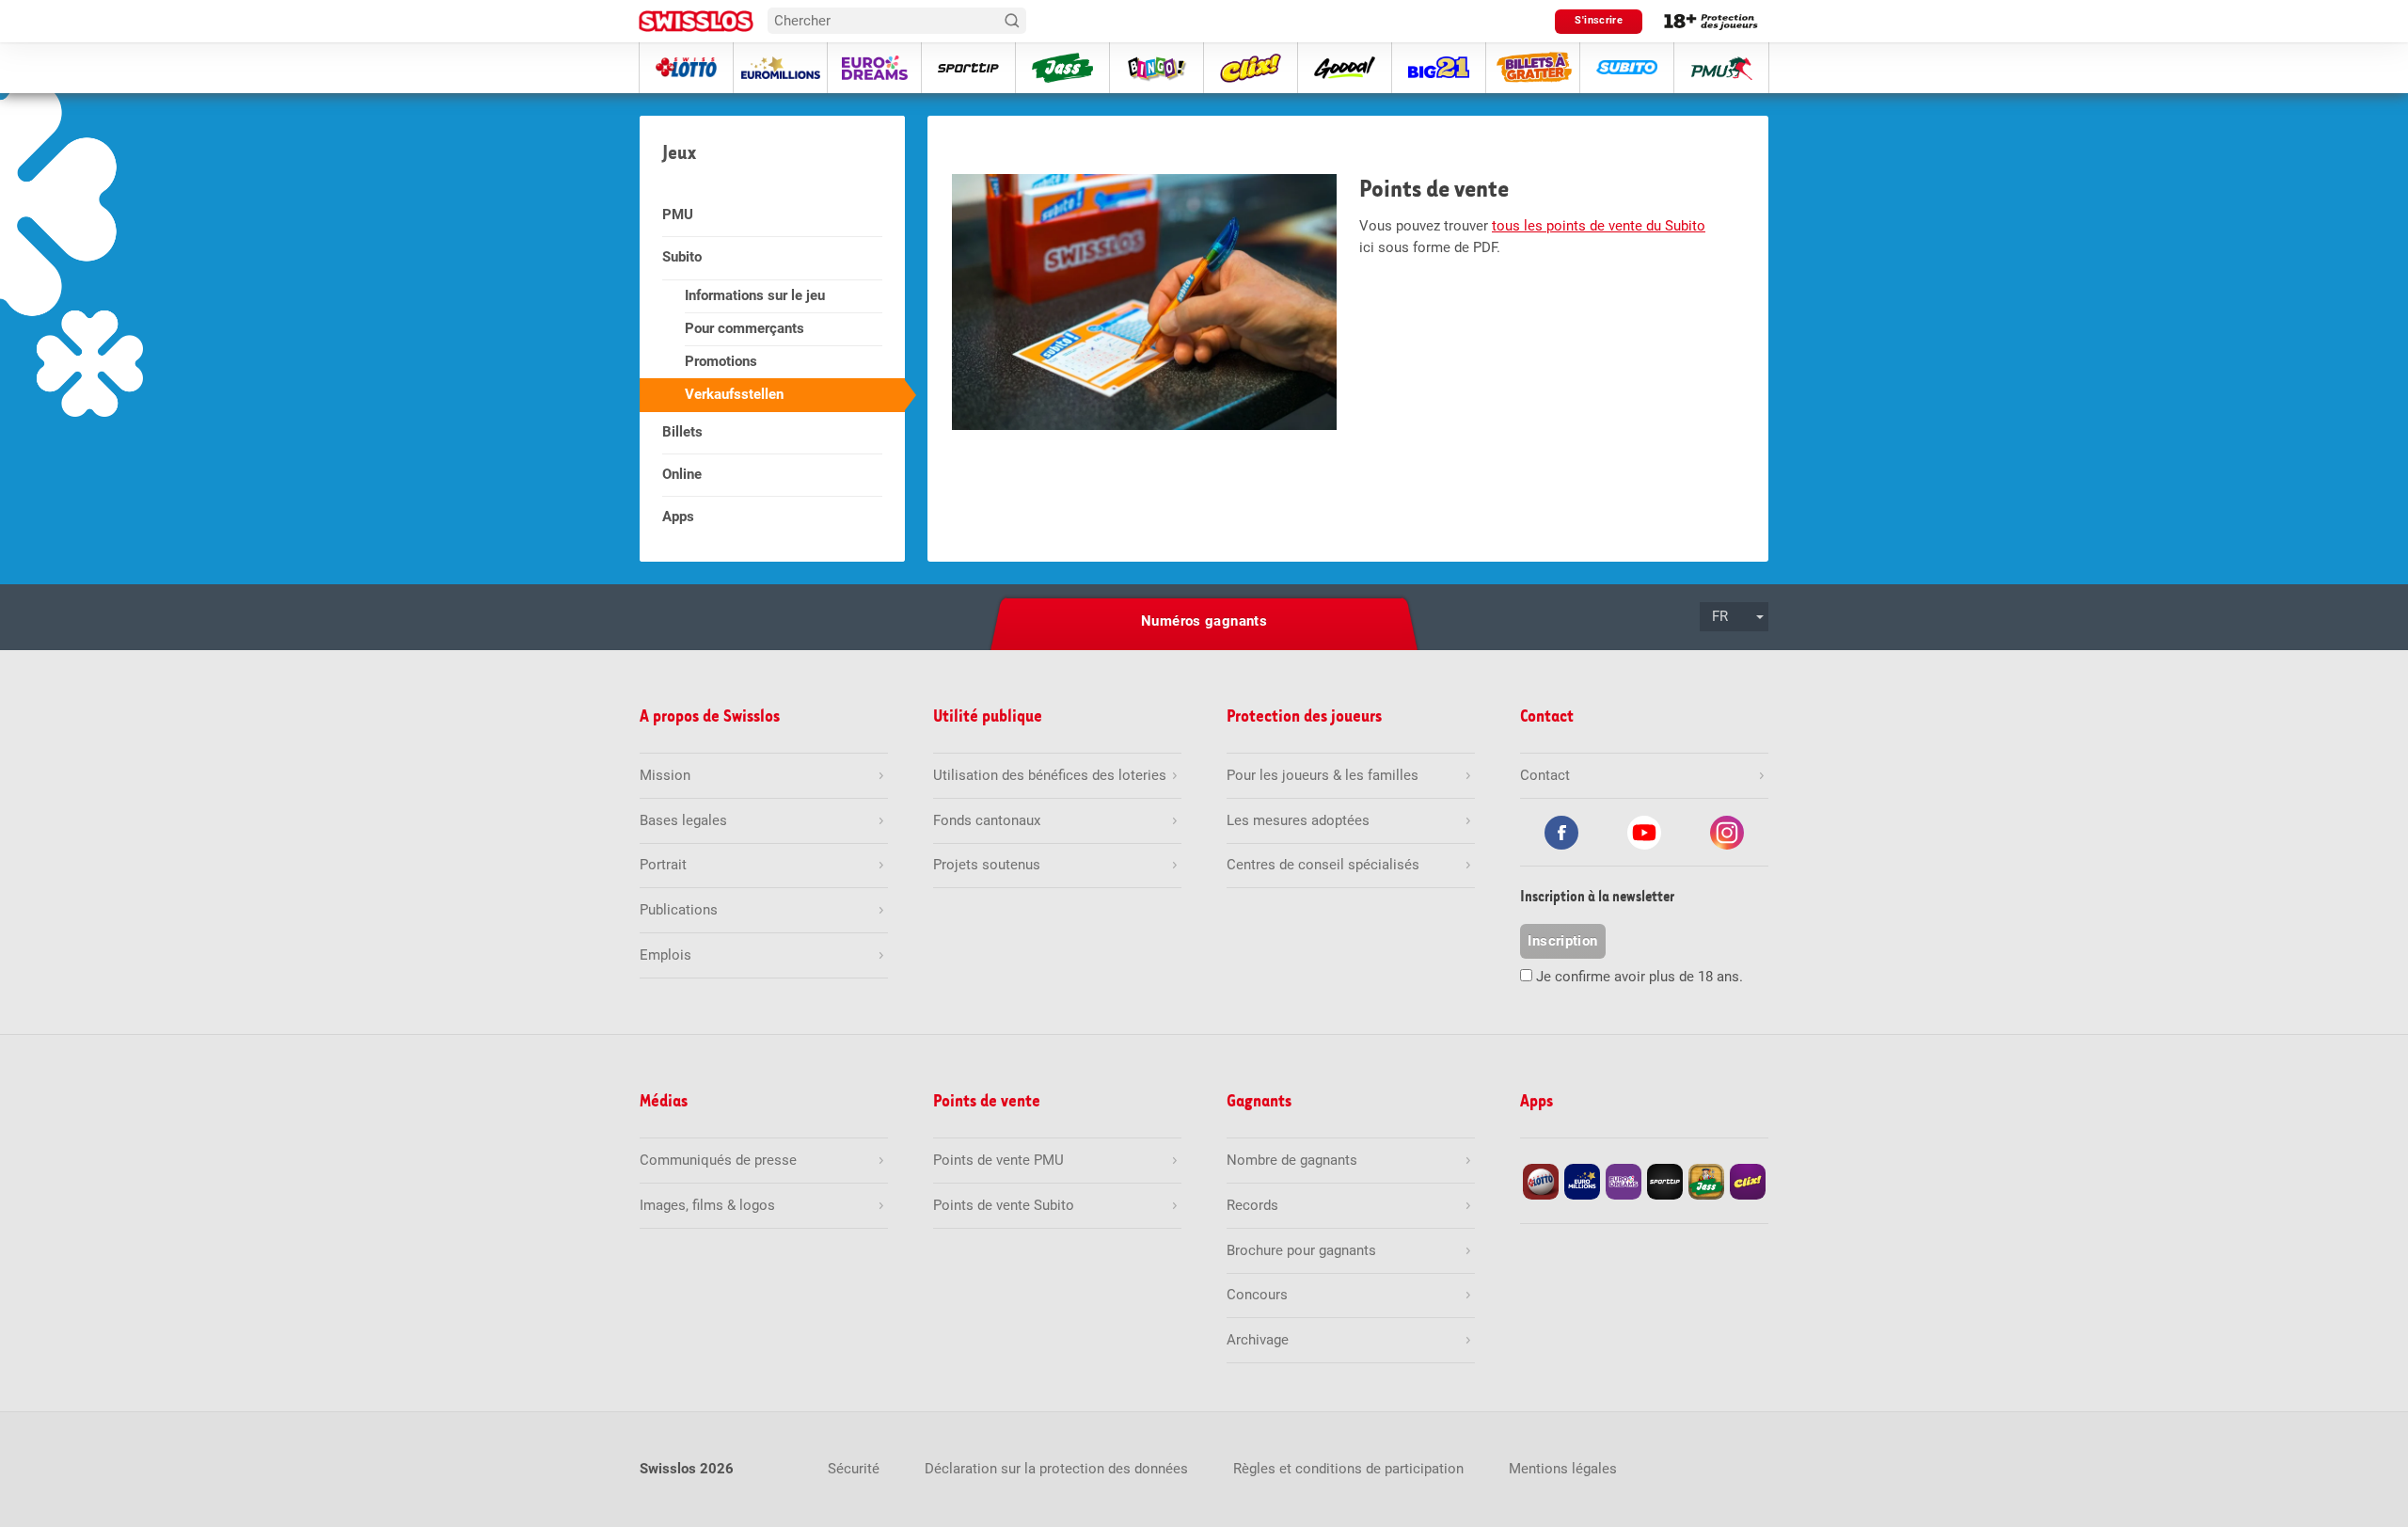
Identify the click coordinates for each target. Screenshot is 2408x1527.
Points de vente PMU (998, 1160)
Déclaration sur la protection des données (1056, 1469)
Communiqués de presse (718, 1160)
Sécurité (854, 1469)
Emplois (665, 955)
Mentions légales (1563, 1469)
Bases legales (683, 820)
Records (1252, 1205)
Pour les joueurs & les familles (1323, 775)
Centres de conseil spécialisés (1323, 865)
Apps (678, 517)
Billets (682, 432)
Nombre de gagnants (1292, 1160)
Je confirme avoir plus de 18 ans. (1640, 977)
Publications (679, 910)
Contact (1545, 775)
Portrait (663, 865)
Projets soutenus (987, 865)
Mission (665, 775)
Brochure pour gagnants (1301, 1250)
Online (682, 474)
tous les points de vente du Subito (1599, 226)
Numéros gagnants (1204, 621)
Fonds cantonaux (987, 820)
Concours (1257, 1295)
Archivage (1258, 1340)
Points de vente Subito (1004, 1205)
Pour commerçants (745, 328)
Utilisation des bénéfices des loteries (1050, 775)
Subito (682, 257)
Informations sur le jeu (755, 295)
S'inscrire (1599, 20)
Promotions (721, 361)
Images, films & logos (707, 1205)
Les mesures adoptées (1298, 820)
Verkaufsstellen (734, 394)
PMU (678, 215)
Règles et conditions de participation (1348, 1469)
